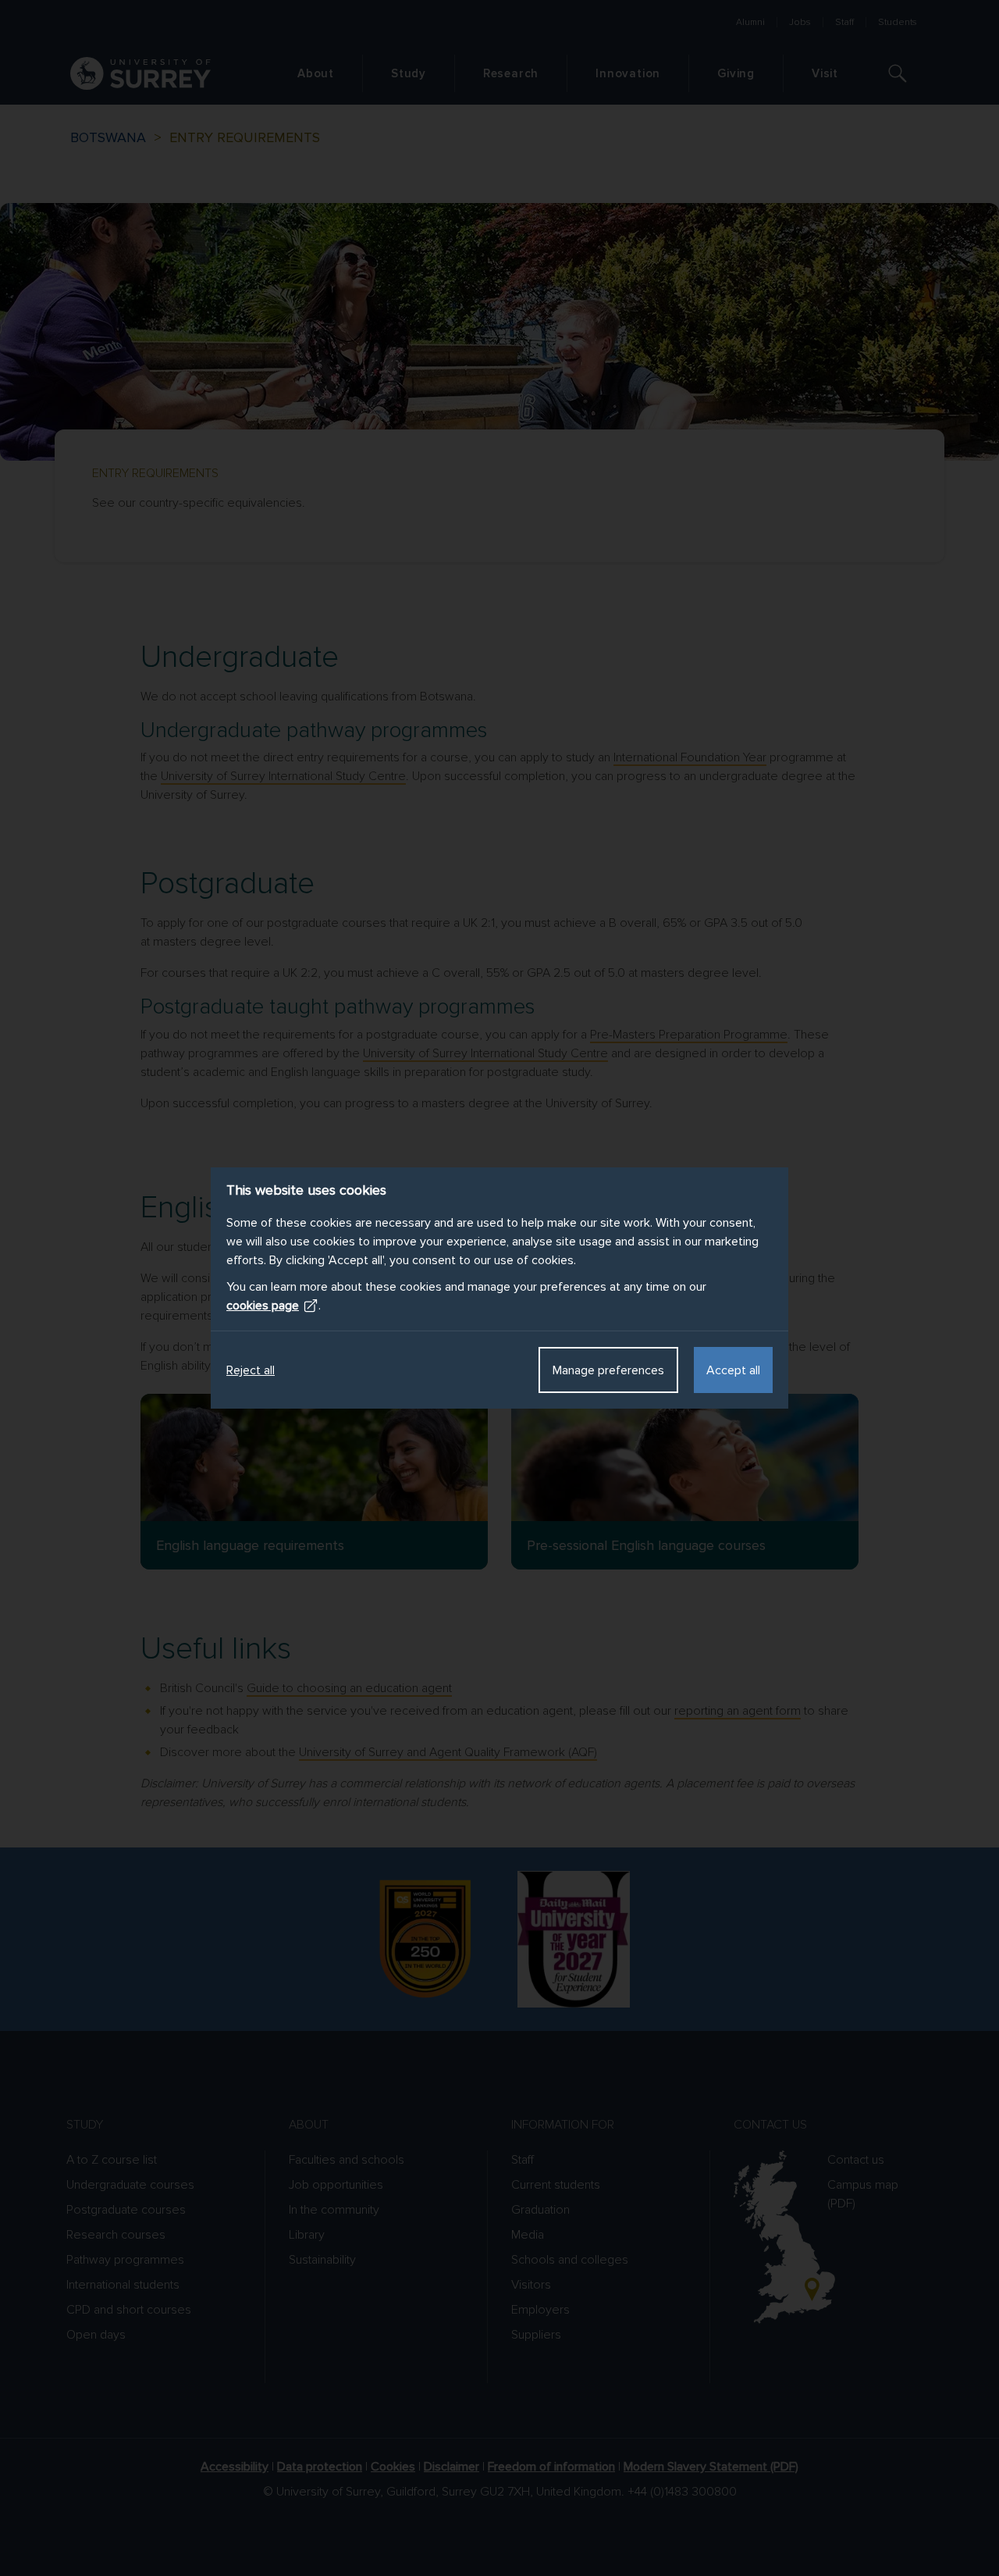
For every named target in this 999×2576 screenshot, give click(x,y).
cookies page (263, 1306)
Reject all (251, 1370)
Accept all (733, 1370)
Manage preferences (608, 1370)
